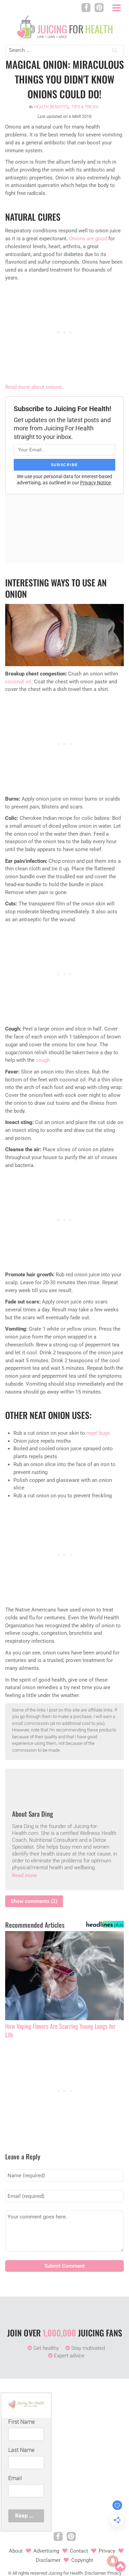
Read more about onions (33, 387)
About (16, 2551)
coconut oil (18, 682)
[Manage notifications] (113, 2561)
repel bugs (98, 1433)
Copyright (82, 2560)
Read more (24, 1875)
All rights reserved (30, 2573)
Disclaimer (48, 2560)
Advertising (46, 2551)
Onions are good (88, 239)
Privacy (107, 2551)
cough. (44, 1060)
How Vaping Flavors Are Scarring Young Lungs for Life (60, 2030)
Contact (79, 2551)
